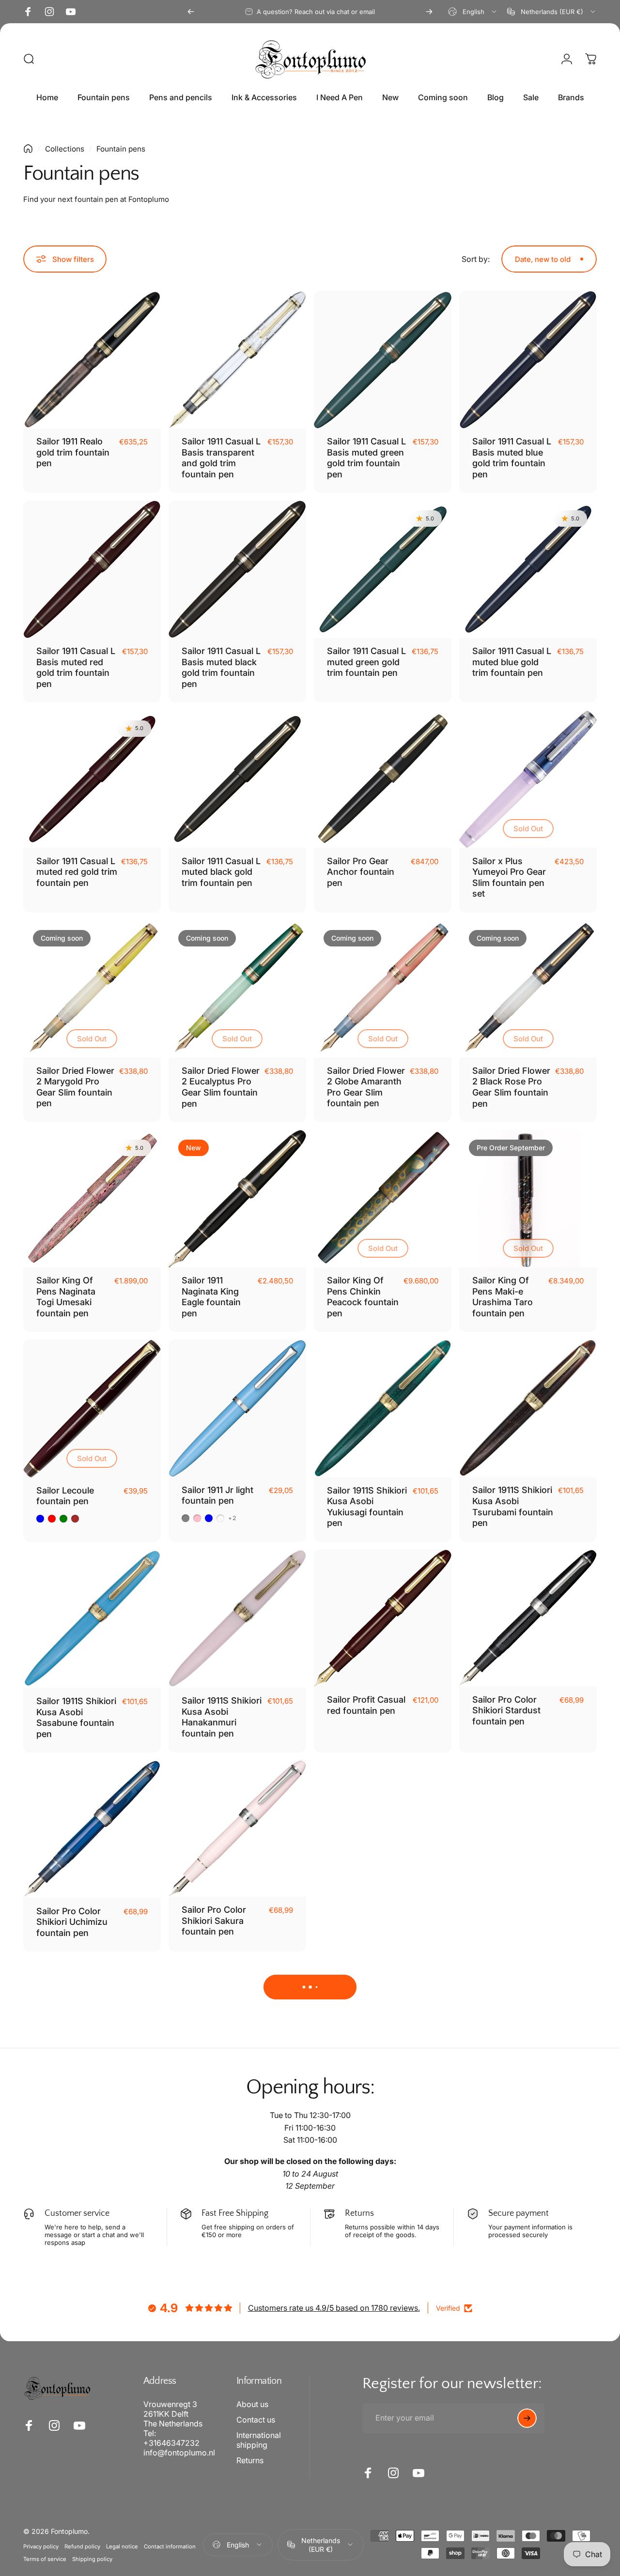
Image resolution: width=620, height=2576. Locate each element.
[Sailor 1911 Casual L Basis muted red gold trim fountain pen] (92, 569)
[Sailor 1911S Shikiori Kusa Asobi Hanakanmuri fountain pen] (237, 1619)
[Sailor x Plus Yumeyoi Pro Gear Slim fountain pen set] (528, 779)
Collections (65, 149)
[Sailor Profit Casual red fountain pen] (383, 1618)
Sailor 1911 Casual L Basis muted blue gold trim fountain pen (512, 458)
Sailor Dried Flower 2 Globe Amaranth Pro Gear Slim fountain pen (366, 1087)
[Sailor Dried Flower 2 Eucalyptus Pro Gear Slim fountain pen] (237, 989)
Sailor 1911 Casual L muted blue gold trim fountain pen (512, 662)
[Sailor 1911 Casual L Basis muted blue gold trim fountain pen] (528, 360)
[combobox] (473, 12)
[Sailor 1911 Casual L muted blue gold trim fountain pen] (528, 569)
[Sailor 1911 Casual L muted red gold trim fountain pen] (92, 779)
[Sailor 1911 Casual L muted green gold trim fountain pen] (383, 569)
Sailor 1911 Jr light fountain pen (217, 1495)
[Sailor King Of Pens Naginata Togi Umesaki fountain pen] (92, 1199)
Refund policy (82, 2546)
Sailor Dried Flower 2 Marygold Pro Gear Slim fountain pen (75, 1087)
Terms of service (45, 2559)
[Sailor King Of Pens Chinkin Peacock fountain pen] (383, 1199)
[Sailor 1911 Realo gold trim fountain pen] (92, 360)
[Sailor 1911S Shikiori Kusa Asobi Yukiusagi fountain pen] (383, 1408)
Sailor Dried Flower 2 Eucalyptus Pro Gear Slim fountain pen (221, 1087)
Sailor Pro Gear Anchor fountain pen (361, 872)
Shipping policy (92, 2559)
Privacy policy (41, 2546)
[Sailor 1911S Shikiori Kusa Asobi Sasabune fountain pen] (92, 1619)
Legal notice (122, 2546)
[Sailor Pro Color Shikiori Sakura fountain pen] (237, 1829)
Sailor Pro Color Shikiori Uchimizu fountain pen (72, 1922)
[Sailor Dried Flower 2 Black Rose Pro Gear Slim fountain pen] (528, 989)
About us (252, 2404)
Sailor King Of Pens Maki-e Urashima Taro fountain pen (503, 1297)
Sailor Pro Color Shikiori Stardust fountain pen (506, 1710)
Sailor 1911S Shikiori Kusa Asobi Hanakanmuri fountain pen (222, 1717)
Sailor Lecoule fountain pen (65, 1496)
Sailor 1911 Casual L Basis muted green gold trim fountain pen (366, 458)
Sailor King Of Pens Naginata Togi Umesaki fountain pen (66, 1297)
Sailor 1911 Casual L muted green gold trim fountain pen (366, 662)
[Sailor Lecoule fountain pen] (92, 1408)
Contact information (170, 2546)
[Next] (429, 12)
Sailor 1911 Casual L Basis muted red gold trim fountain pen (76, 667)
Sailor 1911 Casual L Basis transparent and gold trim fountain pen (221, 458)
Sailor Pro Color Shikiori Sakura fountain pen (214, 1921)
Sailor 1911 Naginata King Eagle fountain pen (211, 1297)
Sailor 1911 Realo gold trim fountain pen (73, 452)
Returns (250, 2460)
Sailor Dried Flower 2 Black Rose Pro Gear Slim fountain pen (511, 1087)
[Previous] (191, 12)
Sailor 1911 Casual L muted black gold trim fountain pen (221, 872)
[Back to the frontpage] (28, 149)
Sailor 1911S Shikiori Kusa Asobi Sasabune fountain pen (76, 1717)
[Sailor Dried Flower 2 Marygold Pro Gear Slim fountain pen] (92, 989)
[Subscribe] (527, 2418)
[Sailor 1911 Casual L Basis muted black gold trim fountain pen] (237, 569)
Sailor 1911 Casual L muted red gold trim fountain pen (77, 872)
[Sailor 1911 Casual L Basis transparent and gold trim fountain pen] (237, 360)
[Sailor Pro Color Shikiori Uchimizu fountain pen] (92, 1829)
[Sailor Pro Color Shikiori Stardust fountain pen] (528, 1618)
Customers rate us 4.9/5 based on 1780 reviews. (334, 2308)
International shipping (259, 2440)
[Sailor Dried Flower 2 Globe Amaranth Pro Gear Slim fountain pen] (383, 989)
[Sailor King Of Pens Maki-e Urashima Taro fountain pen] (528, 1199)
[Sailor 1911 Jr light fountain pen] (237, 1408)
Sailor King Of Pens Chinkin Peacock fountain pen (363, 1297)
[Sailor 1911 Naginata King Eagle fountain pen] (237, 1199)
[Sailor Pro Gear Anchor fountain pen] (383, 779)
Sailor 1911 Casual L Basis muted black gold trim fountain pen (221, 667)
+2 (232, 1518)
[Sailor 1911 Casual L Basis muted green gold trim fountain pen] (383, 360)
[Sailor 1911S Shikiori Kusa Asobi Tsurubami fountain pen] (528, 1408)
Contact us (256, 2420)
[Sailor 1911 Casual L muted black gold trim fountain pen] (237, 779)
